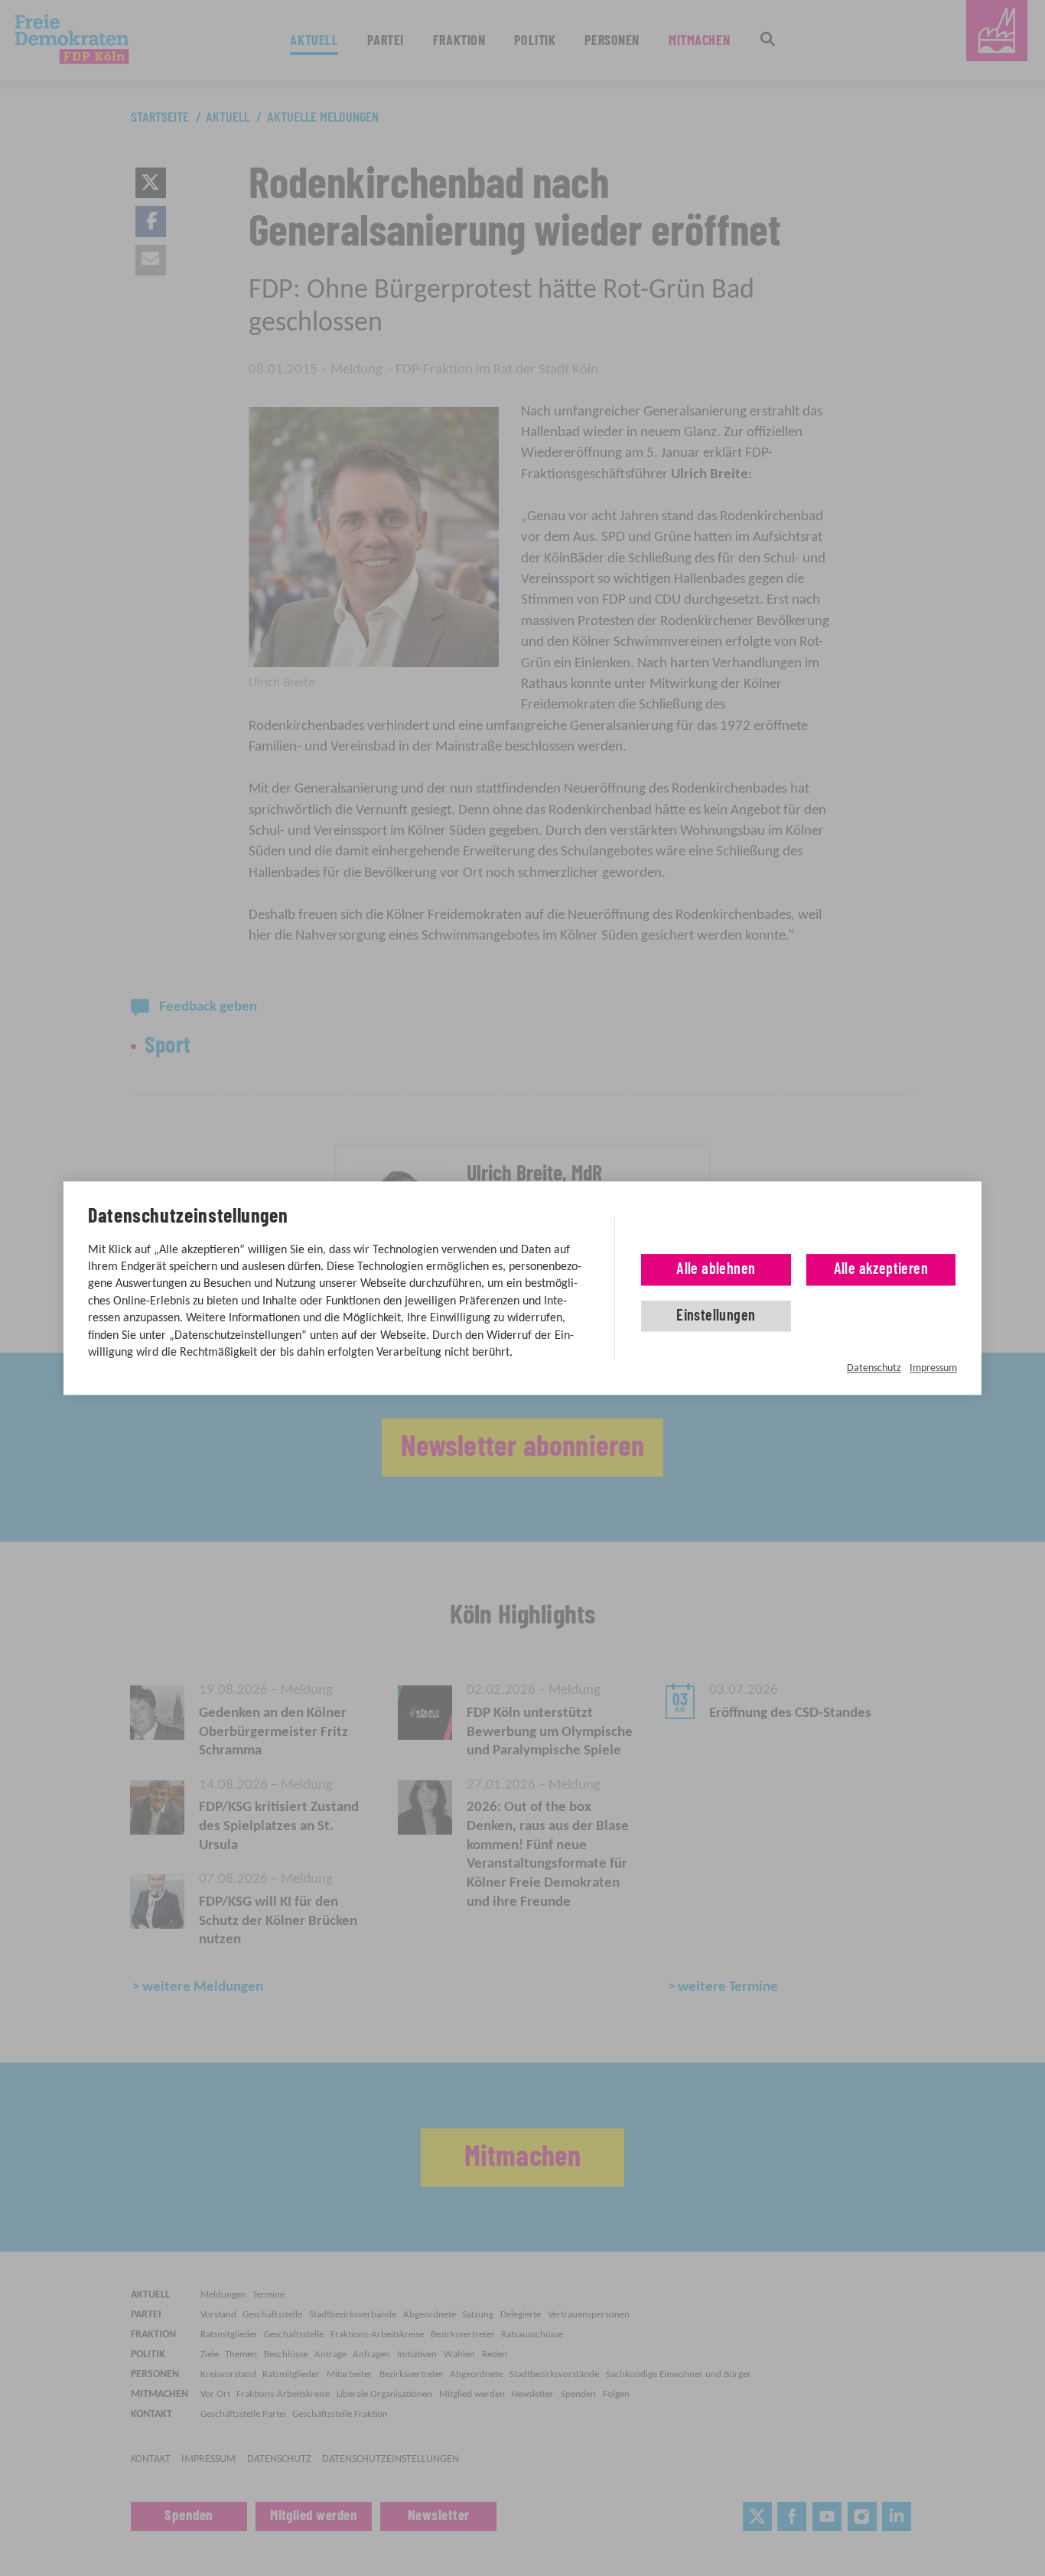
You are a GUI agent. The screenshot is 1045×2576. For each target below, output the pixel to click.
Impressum (933, 1368)
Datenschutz (874, 1368)
